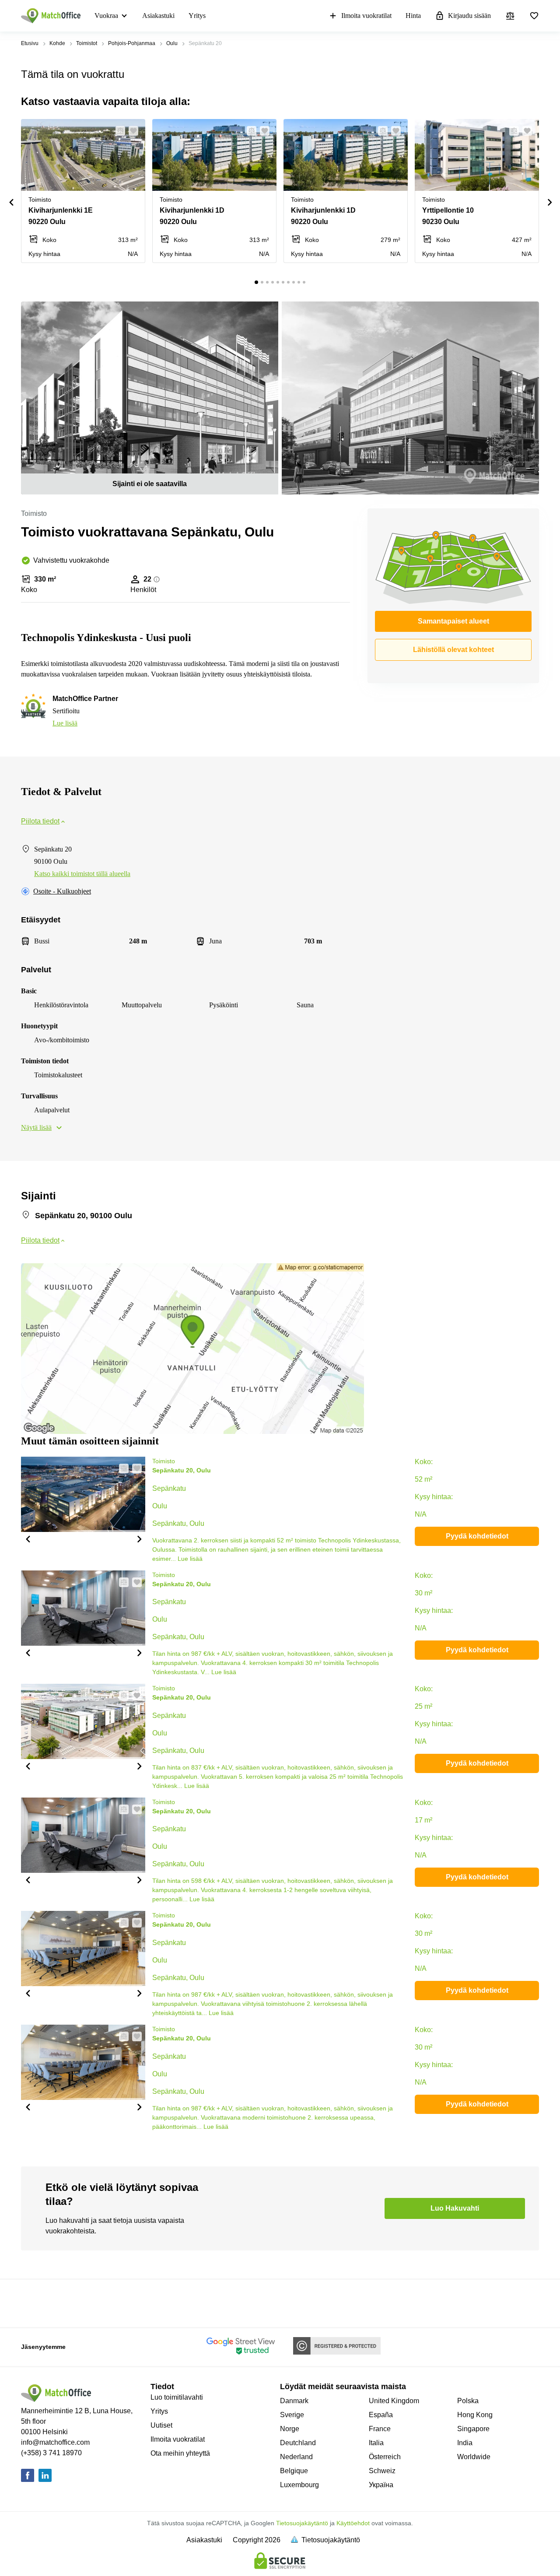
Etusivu (30, 43)
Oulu (172, 43)
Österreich (385, 2457)
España (381, 2415)
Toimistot (87, 43)
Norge (290, 2429)
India (465, 2443)
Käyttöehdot (353, 2523)
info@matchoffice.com (55, 2442)
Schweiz (382, 2471)
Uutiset (161, 2425)
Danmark (294, 2401)
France (380, 2429)
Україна (381, 2485)
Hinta (413, 16)
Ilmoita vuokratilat (366, 16)
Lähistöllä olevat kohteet (453, 650)
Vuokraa (106, 16)
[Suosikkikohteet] (534, 16)
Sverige (292, 2415)
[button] (118, 131)
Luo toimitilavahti (177, 2397)
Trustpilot (34, 2303)
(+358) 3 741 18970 (51, 2453)
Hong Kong (475, 2415)
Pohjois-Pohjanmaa (132, 43)
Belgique (294, 2471)
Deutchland (298, 2443)
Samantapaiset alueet (453, 621)
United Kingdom (394, 2401)
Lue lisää (65, 723)
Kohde (57, 43)
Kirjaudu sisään (469, 16)
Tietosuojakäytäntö (302, 2523)
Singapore (473, 2429)
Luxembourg (299, 2485)
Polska (468, 2401)
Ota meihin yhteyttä (180, 2453)
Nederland (296, 2457)
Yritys (197, 16)
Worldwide (474, 2457)
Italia (376, 2443)
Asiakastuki (158, 16)
